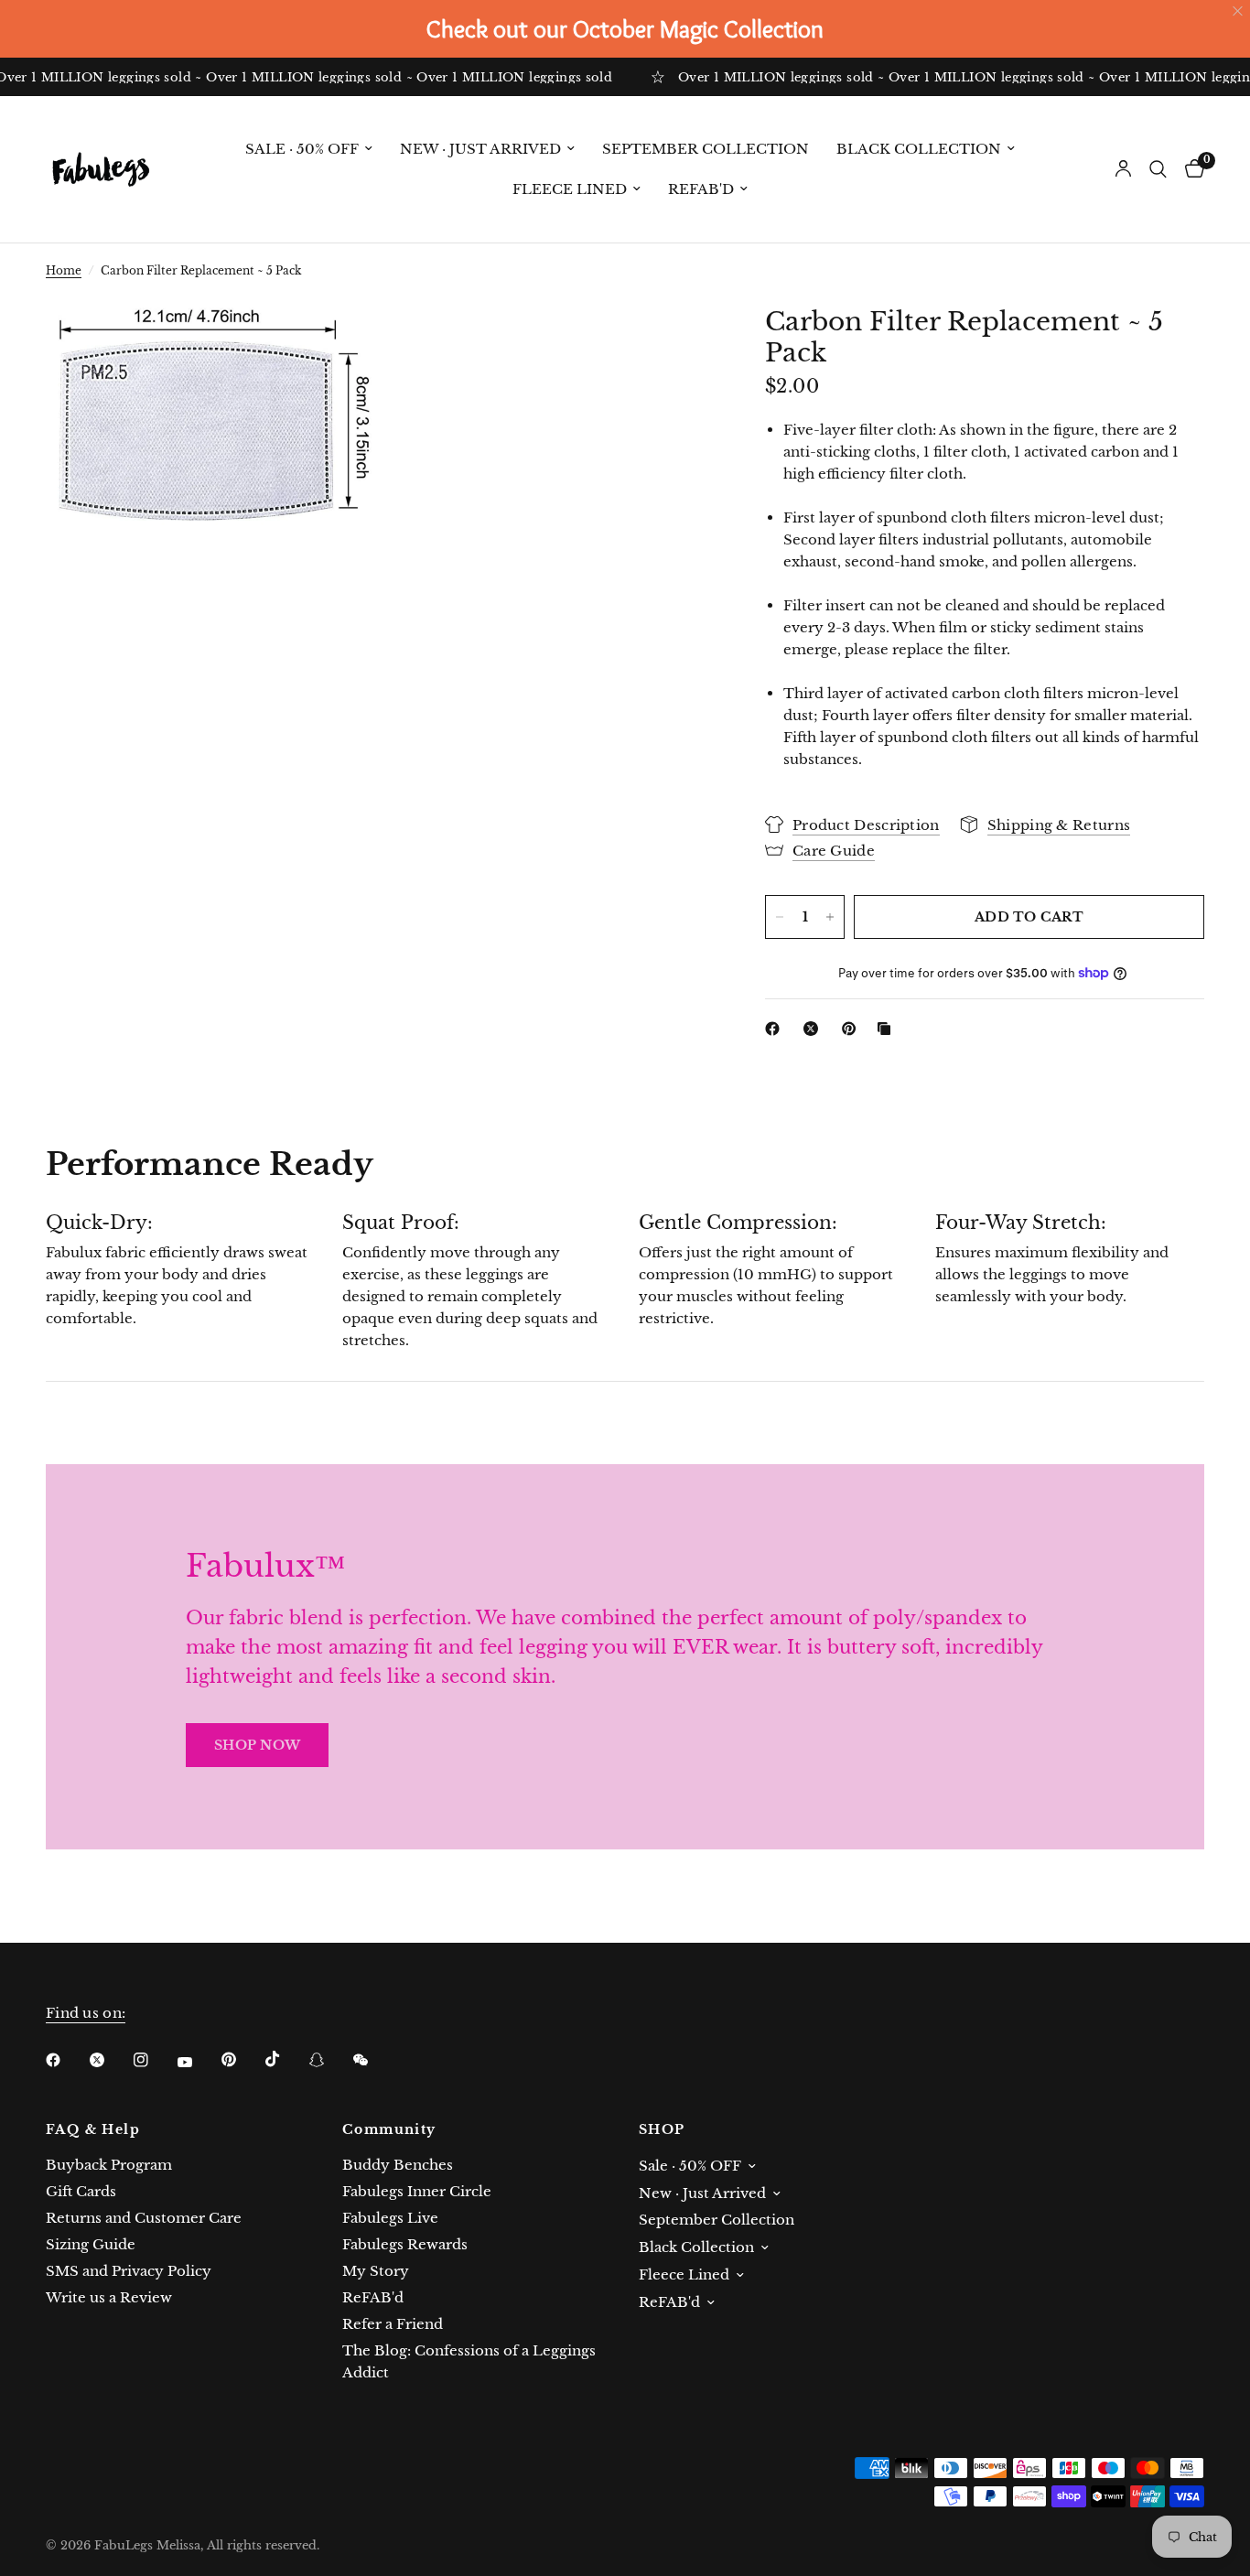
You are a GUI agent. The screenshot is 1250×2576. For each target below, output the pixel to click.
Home (64, 270)
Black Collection (919, 149)
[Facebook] (776, 1029)
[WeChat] (373, 2060)
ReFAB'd (701, 189)
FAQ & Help (93, 2129)
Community (389, 2129)
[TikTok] (286, 2059)
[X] (814, 1029)
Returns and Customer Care (144, 2218)
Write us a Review (109, 2297)
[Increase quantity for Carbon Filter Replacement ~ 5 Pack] (830, 917)
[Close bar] (1239, 11)
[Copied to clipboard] (888, 1029)
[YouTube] (198, 2062)
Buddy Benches (398, 2165)
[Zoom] (339, 336)
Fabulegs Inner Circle (417, 2191)
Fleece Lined (570, 189)
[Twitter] (110, 2060)
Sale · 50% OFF (302, 149)
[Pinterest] (853, 1029)
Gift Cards (81, 2191)
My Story (376, 2271)
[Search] (1158, 169)
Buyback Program (109, 2165)
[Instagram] (154, 2060)
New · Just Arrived (480, 149)
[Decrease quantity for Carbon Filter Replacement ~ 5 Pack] (780, 917)
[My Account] (1123, 169)
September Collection (706, 149)
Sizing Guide (91, 2244)
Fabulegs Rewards (405, 2244)
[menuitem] (309, 149)
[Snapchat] (329, 2060)
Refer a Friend (393, 2324)
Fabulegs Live (390, 2218)
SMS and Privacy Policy (129, 2271)
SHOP (662, 2129)
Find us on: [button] (86, 2013)
